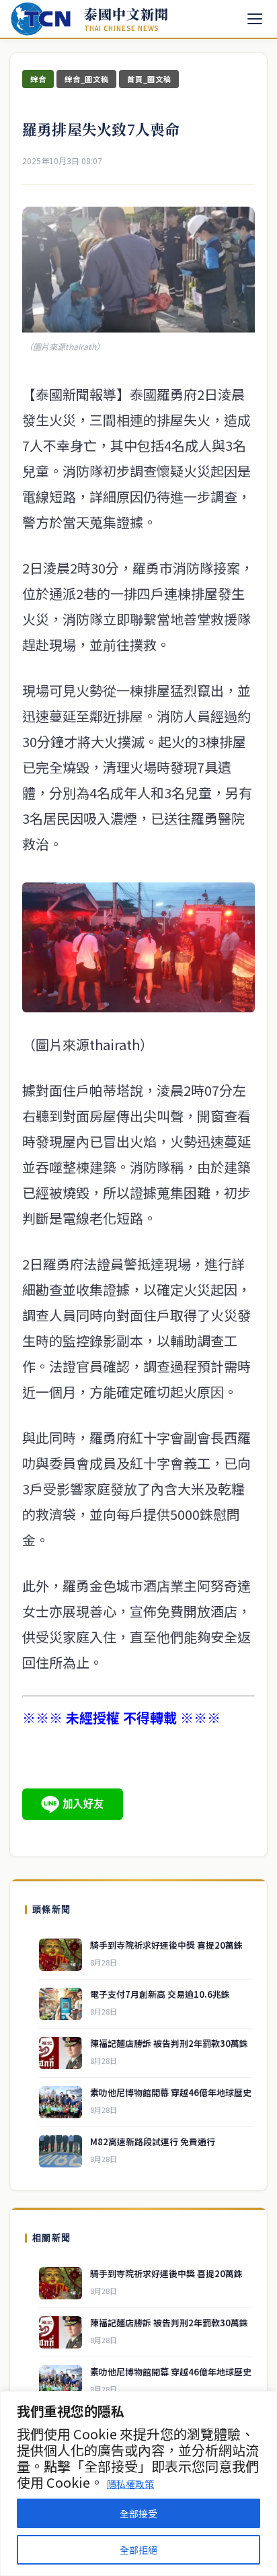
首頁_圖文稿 (149, 79)
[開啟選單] (255, 19)
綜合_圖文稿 (86, 79)
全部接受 (138, 2513)
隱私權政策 (130, 2484)
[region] (138, 2483)
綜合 (38, 79)
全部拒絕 (138, 2550)
